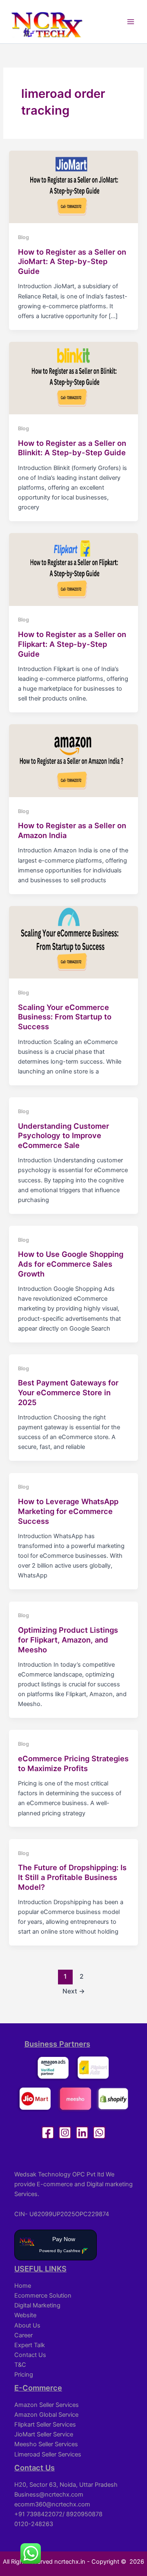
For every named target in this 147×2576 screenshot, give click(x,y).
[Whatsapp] (99, 2133)
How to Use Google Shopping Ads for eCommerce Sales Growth (71, 1264)
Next (74, 1991)
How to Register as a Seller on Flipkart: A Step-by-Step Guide (72, 644)
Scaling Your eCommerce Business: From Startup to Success (65, 1017)
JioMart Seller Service (44, 2434)
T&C (20, 2365)
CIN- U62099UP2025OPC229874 (62, 2214)
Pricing (24, 2375)
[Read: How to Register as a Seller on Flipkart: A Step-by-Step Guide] (73, 569)
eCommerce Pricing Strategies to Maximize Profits (73, 1763)
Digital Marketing (37, 2305)
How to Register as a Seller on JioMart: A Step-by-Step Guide (72, 261)
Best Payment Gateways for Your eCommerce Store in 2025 (68, 1392)
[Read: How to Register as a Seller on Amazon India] (73, 760)
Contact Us (30, 2355)
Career (23, 2335)
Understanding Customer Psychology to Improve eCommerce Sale (63, 1135)
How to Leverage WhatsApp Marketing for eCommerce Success (68, 1511)
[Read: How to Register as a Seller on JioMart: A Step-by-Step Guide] (73, 186)
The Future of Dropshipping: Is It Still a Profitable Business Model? (72, 1877)
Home (23, 2286)
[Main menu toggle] (131, 22)
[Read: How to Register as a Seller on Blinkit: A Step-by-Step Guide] (73, 377)
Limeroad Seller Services (48, 2454)
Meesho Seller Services (46, 2444)
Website (25, 2315)
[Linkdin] (82, 2133)
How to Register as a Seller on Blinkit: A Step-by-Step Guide (72, 448)
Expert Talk (30, 2345)
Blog (23, 237)
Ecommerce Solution (43, 2296)
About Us (27, 2325)
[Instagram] (65, 2133)
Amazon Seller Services (47, 2405)
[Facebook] (48, 2133)
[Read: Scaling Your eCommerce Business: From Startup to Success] (73, 942)
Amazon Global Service (46, 2415)
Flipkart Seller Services (45, 2425)
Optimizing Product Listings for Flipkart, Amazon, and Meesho (68, 1639)
